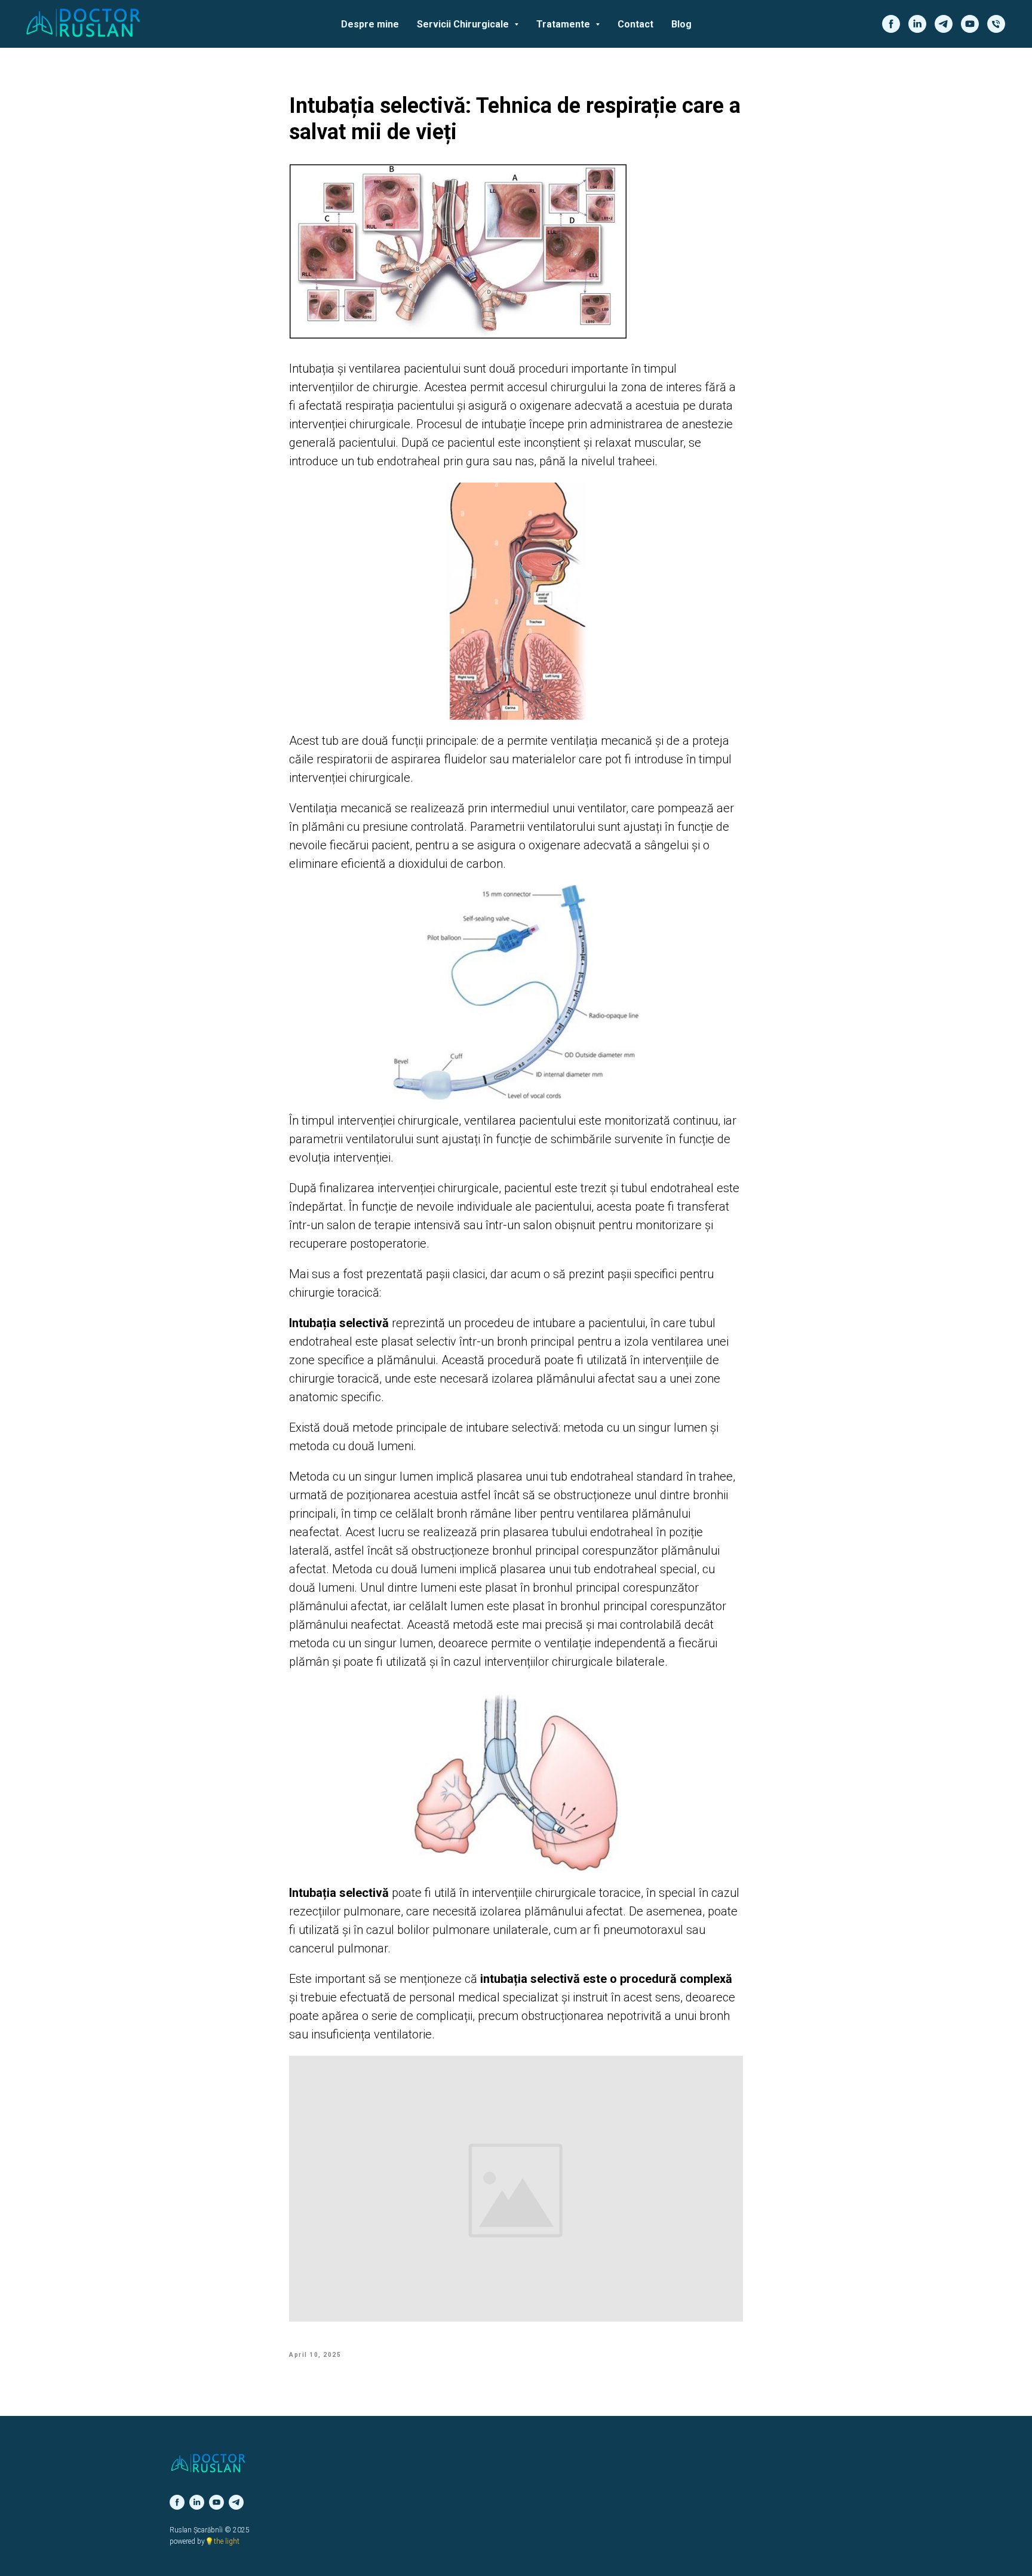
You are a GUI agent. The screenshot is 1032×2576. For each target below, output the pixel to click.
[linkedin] (917, 24)
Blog (681, 24)
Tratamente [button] (564, 24)
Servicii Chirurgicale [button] (464, 24)
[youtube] (970, 24)
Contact (635, 24)
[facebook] (891, 24)
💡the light (222, 2541)
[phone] (996, 24)
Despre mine (370, 24)
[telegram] (944, 24)
